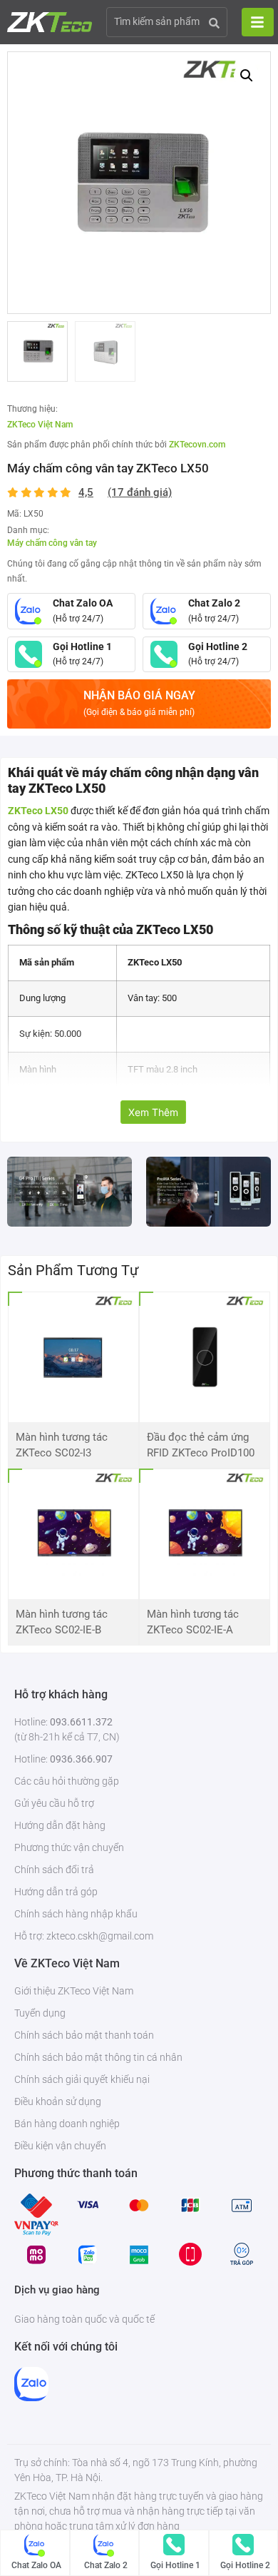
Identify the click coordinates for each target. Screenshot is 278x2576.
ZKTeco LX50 (38, 811)
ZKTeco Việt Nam (40, 425)
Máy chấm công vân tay (52, 543)
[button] (247, 76)
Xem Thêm (153, 1112)
